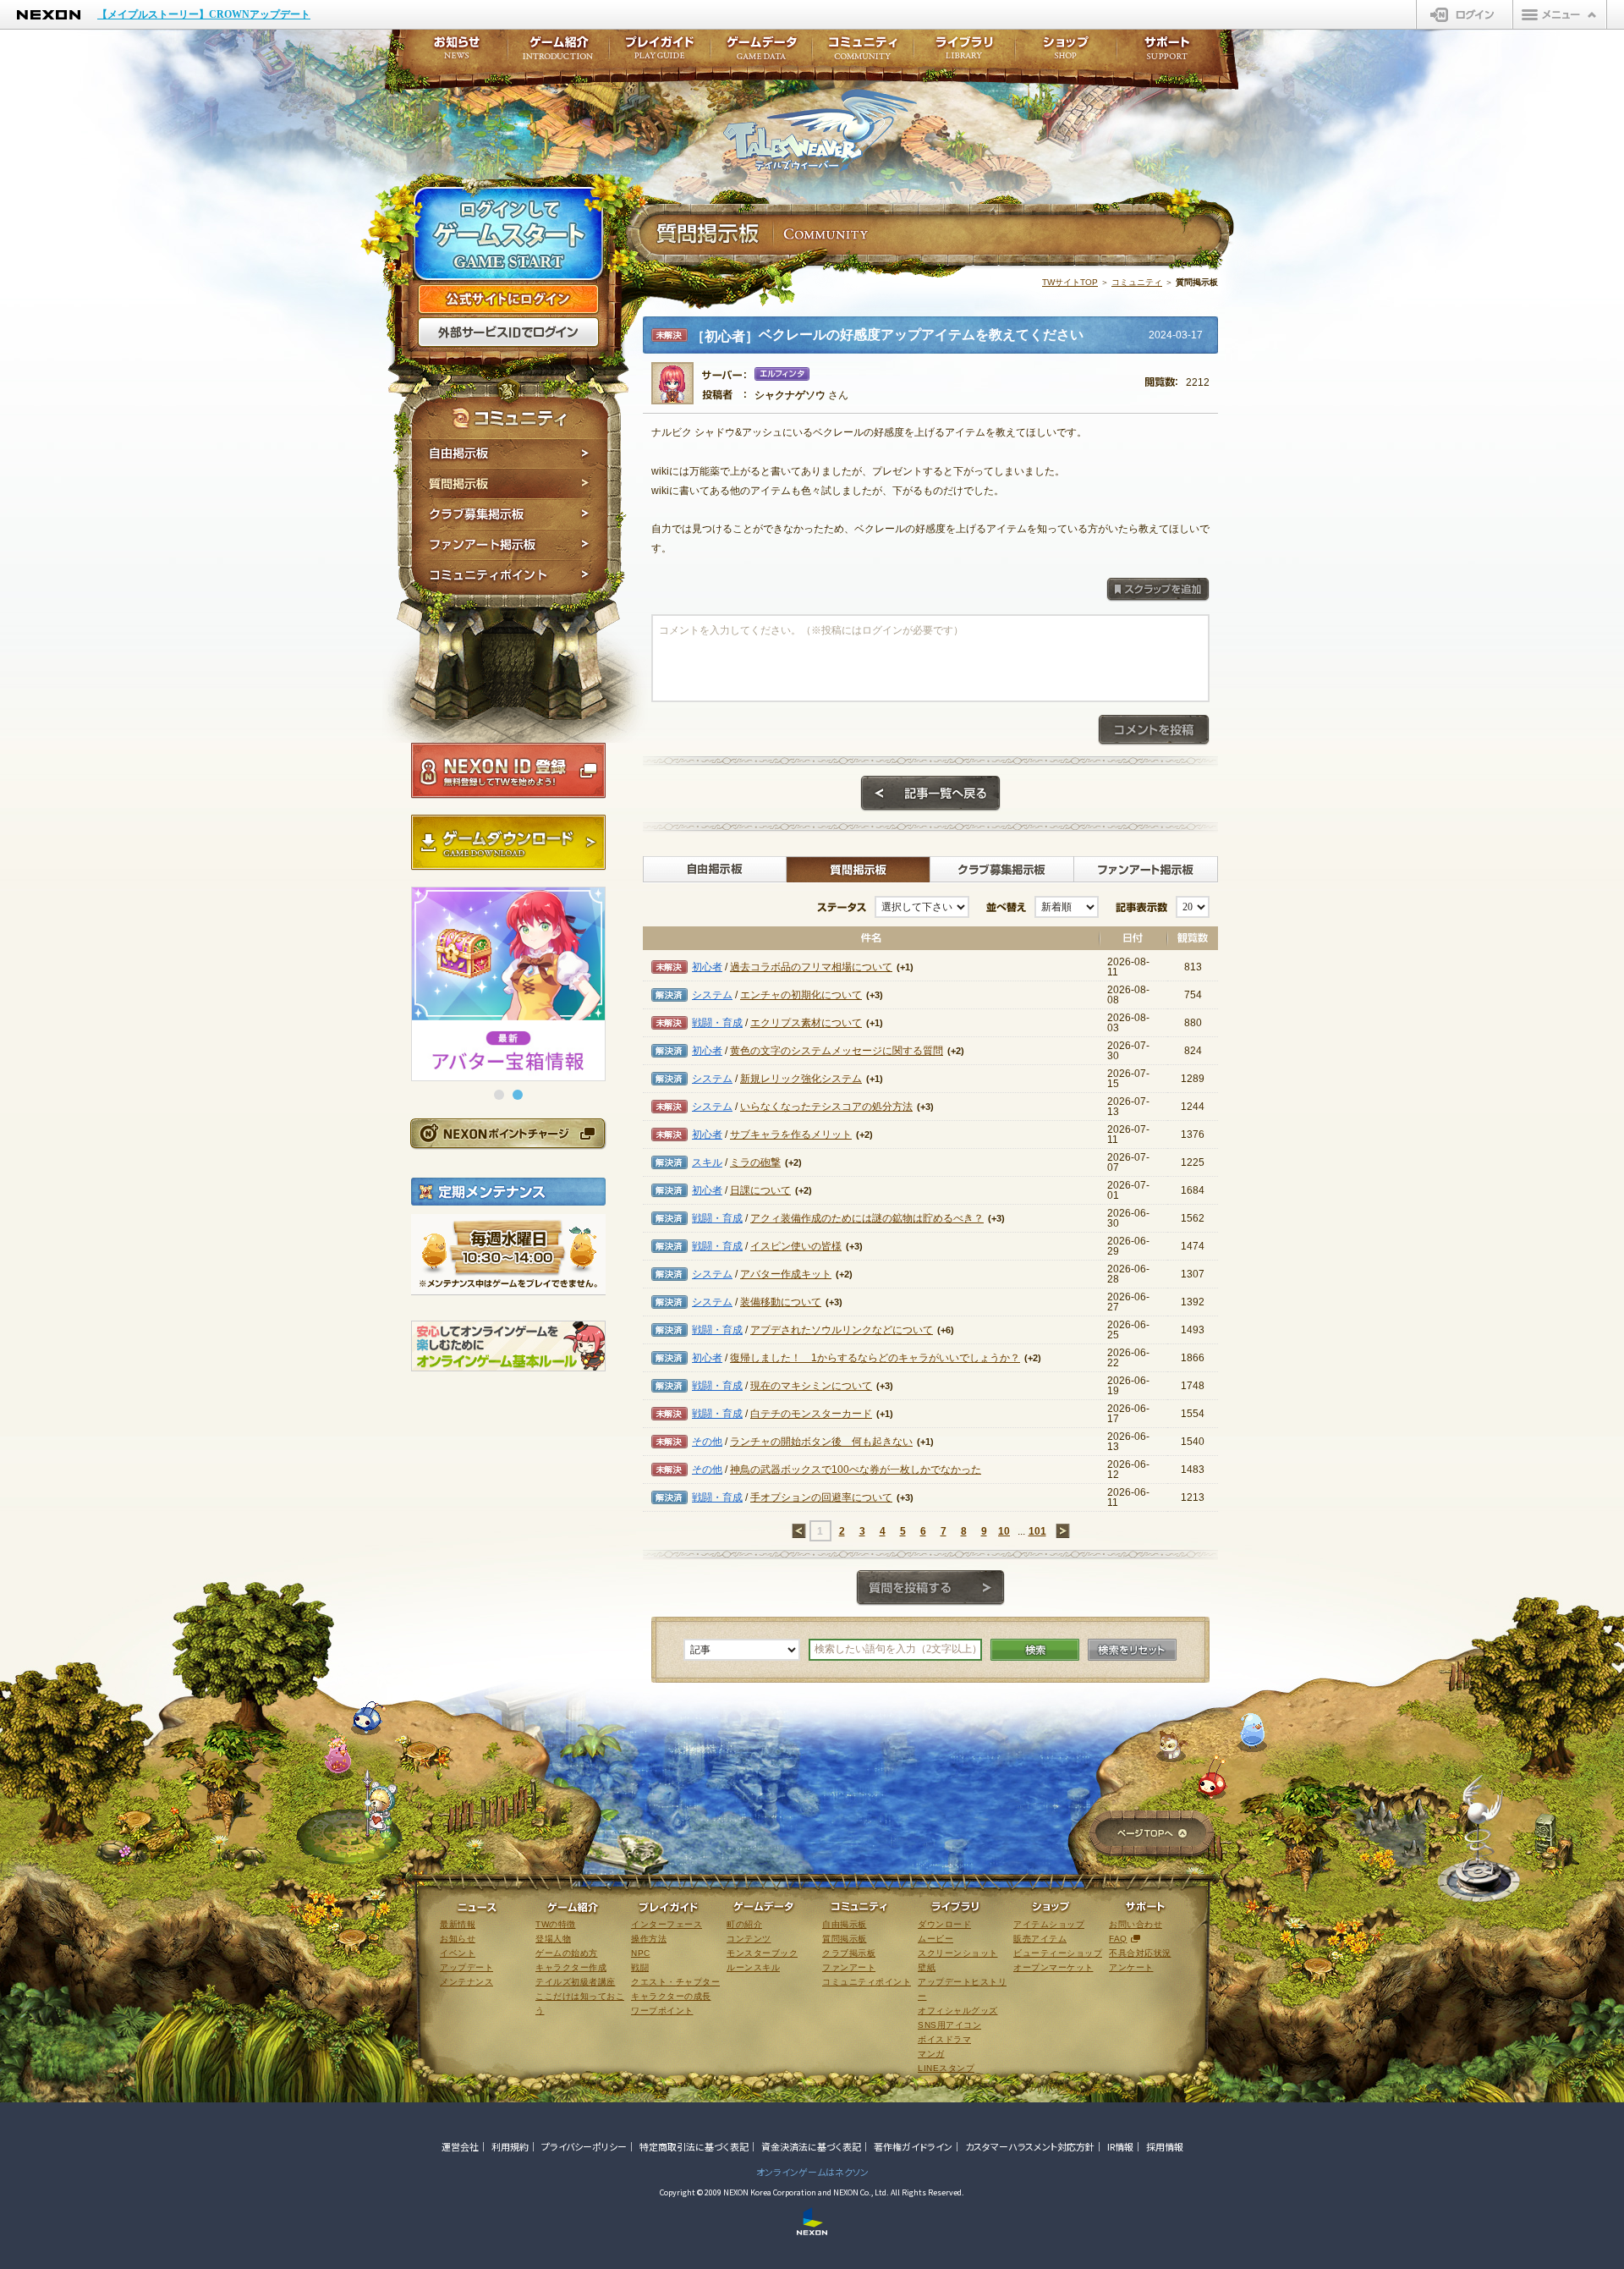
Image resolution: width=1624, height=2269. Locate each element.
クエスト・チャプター (675, 1982)
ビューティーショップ (1058, 1953)
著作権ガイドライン (913, 2146)
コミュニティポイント (510, 577)
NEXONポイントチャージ (507, 1133)
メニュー (1560, 14)
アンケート (1131, 1967)
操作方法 (649, 1939)
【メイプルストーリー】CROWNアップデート (204, 14)
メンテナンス (466, 1982)
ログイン (1465, 14)
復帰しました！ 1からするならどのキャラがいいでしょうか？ (875, 1358)
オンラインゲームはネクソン (812, 2172)
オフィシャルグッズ (958, 2011)
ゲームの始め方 (567, 1953)
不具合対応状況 (1140, 1953)
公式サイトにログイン (508, 299)
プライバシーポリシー (584, 2146)
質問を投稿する (930, 1588)
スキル (707, 1162)
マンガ (931, 2054)
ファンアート (849, 1967)
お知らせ (452, 53)
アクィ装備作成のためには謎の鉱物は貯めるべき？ (867, 1218)
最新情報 (458, 1924)
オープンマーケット (1053, 1967)
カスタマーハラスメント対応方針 (1030, 2146)
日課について (760, 1190)
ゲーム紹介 (558, 53)
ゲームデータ (761, 53)
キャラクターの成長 (671, 1996)
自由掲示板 (510, 453)
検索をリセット (1132, 1650)
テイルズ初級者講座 (576, 1982)
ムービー (935, 1939)
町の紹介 (744, 1924)
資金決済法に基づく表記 (811, 2146)
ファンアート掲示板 (510, 545)
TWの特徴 (556, 1924)
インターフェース (667, 1924)
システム (712, 995)
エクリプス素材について (806, 1023)
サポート (1167, 53)
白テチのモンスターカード (811, 1414)
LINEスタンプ (946, 2068)
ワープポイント (662, 2011)
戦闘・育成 (717, 1023)
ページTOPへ (1152, 1835)
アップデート (466, 1967)
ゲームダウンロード (508, 843)
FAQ (1118, 1939)
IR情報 (1120, 2146)
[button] (499, 1095)
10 (1004, 1531)
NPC (641, 1953)
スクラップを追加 (1158, 590)
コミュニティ (1137, 282)
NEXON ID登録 (508, 771)
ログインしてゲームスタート (508, 235)
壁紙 (927, 1967)
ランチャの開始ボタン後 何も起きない (821, 1442)
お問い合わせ (1136, 1924)
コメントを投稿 (1154, 730)
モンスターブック (762, 1953)
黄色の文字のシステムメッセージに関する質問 (837, 1051)
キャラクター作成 (571, 1967)
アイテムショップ (1049, 1924)
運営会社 (460, 2146)
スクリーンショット (958, 1953)
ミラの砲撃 (755, 1162)
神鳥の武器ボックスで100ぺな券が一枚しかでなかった (856, 1470)
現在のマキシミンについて (811, 1386)
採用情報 (1165, 2146)
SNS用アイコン (949, 2025)
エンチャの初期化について (801, 995)
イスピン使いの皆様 (796, 1246)
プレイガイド (660, 53)
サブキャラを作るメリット (791, 1134)
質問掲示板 (510, 484)
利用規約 (510, 2146)
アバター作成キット (786, 1274)
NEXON (49, 15)
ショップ (1066, 53)
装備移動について (781, 1302)
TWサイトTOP (1070, 282)
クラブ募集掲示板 (510, 514)
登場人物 (553, 1939)
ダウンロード (944, 1924)
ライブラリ (964, 53)
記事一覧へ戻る (930, 794)
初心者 (707, 967)
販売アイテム (1040, 1939)
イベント (458, 1953)
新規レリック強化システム (801, 1079)
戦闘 (640, 1967)
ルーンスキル (753, 1967)
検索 (1035, 1650)
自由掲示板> (715, 870)
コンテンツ (749, 1939)
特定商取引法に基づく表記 (694, 2146)
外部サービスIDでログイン (508, 332)
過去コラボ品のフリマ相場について (811, 967)
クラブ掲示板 (849, 1953)
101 (1037, 1531)
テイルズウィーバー (820, 130)
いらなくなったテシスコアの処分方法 (826, 1107)
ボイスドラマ (944, 2039)
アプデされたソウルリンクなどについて (842, 1330)
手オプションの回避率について (821, 1497)
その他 (707, 1442)
